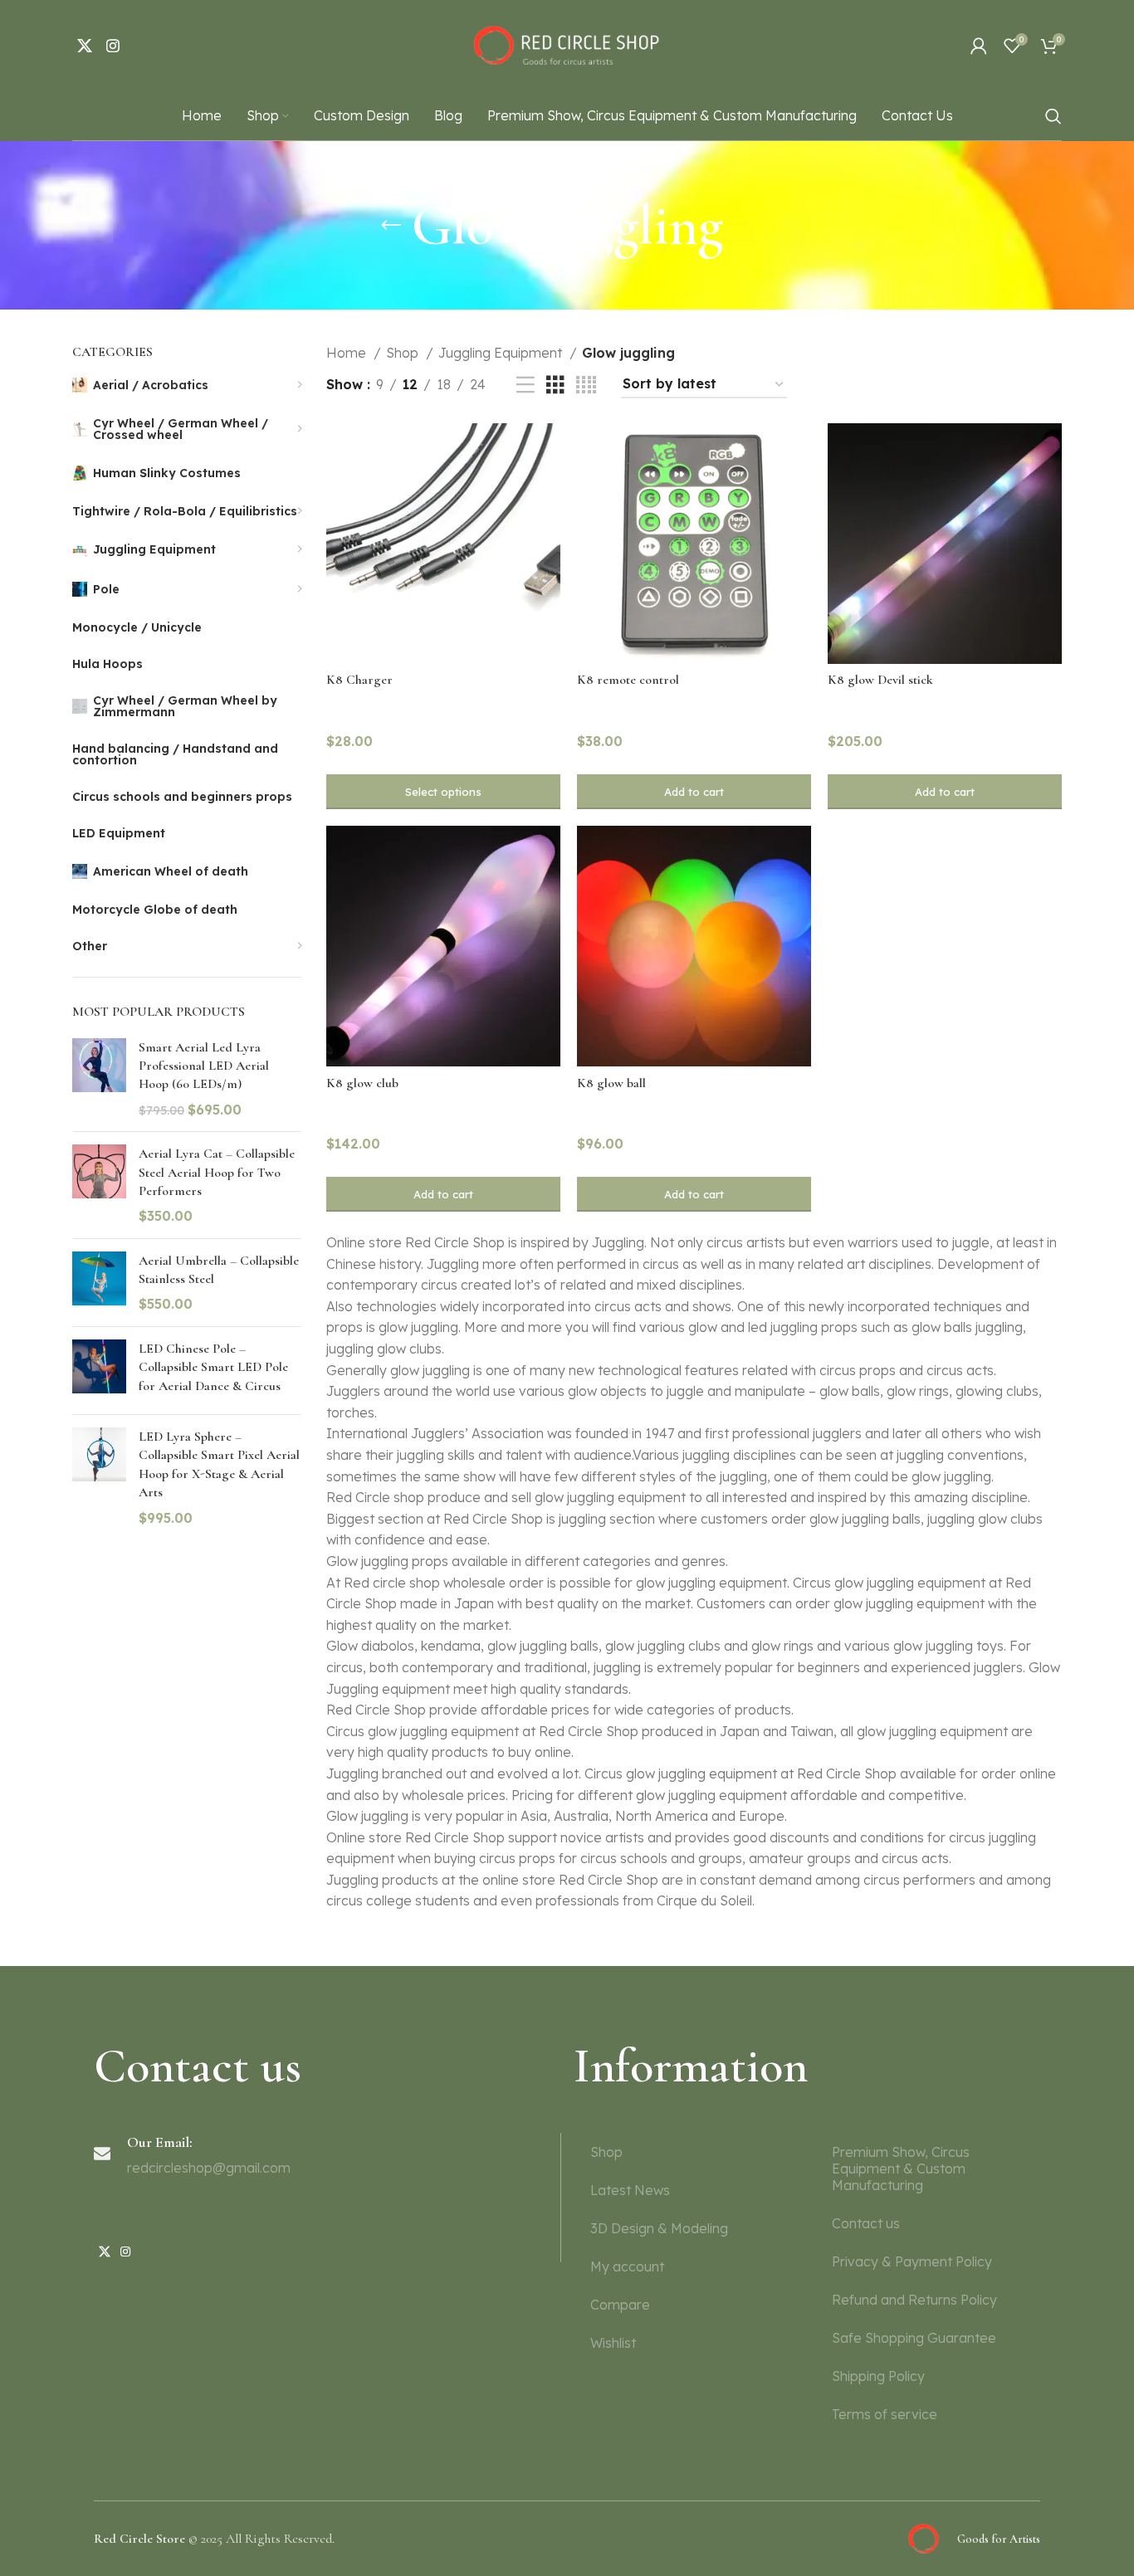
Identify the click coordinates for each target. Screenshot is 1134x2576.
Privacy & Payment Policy (912, 2261)
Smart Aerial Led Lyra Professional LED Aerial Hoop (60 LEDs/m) (204, 1066)
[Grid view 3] (555, 385)
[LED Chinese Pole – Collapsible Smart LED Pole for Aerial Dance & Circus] (99, 1371)
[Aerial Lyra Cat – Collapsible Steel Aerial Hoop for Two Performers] (99, 1185)
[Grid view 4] (586, 385)
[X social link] (85, 46)
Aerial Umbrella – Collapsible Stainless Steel (219, 1270)
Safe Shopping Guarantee (914, 2338)
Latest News (630, 2190)
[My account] (979, 46)
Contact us (866, 2223)
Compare (620, 2305)
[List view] (525, 385)
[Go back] (391, 226)
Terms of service (885, 2414)
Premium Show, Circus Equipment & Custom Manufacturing (901, 2169)
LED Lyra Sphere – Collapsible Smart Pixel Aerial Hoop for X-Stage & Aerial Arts (219, 1464)
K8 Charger (359, 680)
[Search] (1053, 116)
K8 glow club (362, 1083)
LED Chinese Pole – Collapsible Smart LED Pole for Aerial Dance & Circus (213, 1367)
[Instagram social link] (113, 46)
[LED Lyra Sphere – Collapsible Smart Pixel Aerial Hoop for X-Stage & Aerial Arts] (99, 1477)
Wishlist (613, 2343)
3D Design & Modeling (659, 2228)
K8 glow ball (611, 1083)
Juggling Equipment (502, 353)
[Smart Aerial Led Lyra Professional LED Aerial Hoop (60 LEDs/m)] (99, 1079)
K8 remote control (628, 680)
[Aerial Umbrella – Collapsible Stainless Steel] (99, 1283)
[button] (694, 792)
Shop (404, 353)
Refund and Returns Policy (914, 2300)
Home (348, 353)
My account (627, 2266)
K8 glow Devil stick (880, 680)
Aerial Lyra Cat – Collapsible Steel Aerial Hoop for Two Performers (217, 1172)
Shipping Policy (878, 2376)
